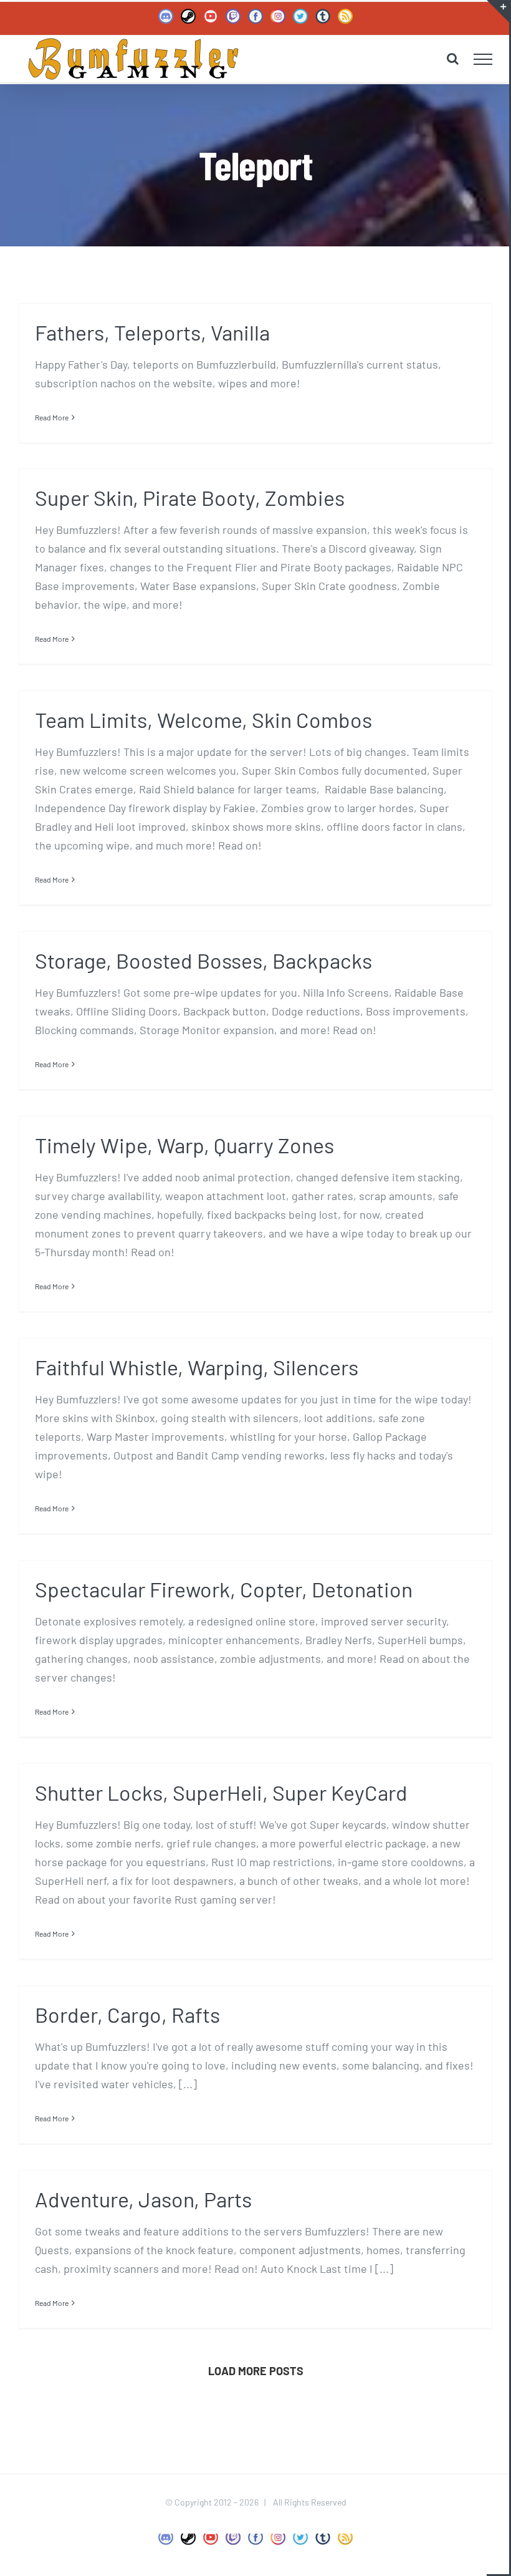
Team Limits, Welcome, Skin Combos (203, 719)
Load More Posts (256, 2371)
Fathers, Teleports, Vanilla (152, 332)
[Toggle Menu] (483, 59)
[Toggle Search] (453, 59)
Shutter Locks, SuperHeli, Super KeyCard (221, 1792)
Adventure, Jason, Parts (143, 2199)
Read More (52, 417)
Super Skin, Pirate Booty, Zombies (190, 497)
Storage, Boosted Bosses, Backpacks (203, 960)
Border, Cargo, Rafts (127, 2014)
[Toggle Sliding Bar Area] (498, 11)
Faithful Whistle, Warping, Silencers (197, 1367)
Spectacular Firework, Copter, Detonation (224, 1589)
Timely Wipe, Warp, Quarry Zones (184, 1145)
